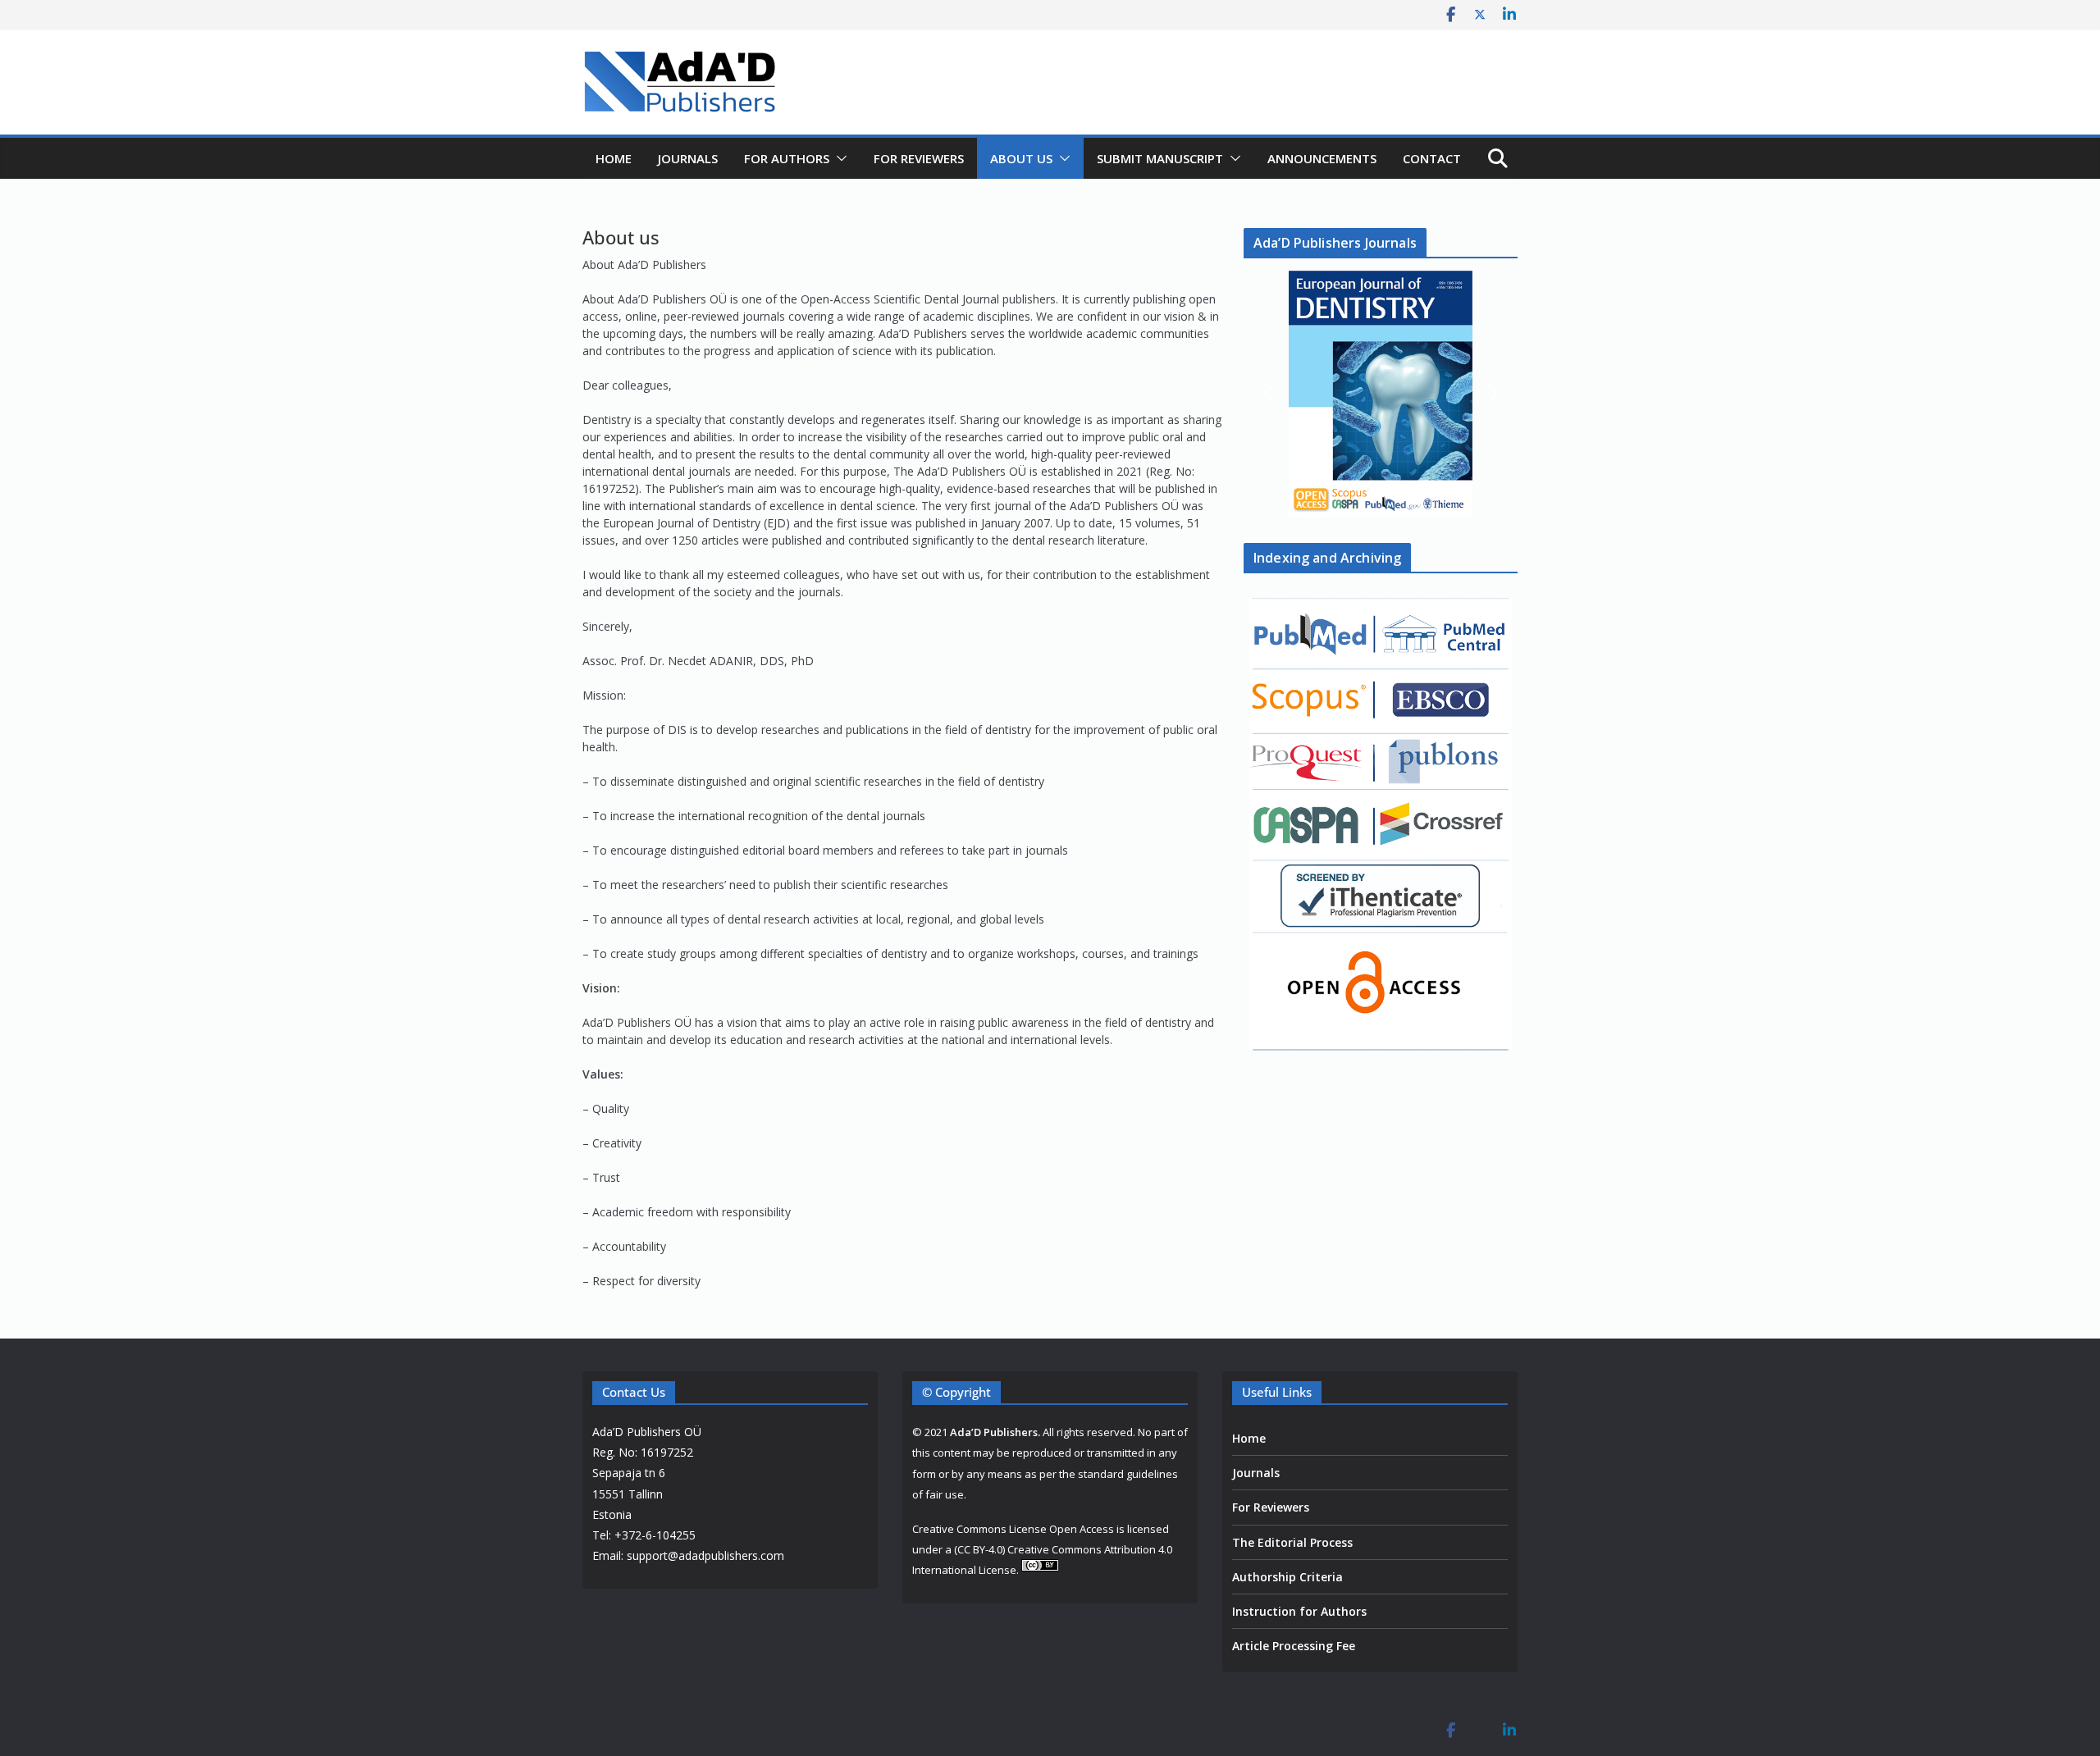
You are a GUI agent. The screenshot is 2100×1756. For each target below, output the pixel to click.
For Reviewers (1271, 1507)
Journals (1256, 1473)
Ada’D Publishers (994, 1432)
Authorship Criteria (1287, 1577)
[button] (838, 158)
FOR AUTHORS (787, 158)
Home (1249, 1438)
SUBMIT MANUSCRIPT (1160, 158)
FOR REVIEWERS (919, 158)
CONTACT (1432, 158)
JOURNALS (688, 158)
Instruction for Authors (1299, 1611)
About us (1021, 158)
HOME (614, 158)
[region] (1381, 394)
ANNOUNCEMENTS (1322, 158)
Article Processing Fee (1294, 1646)
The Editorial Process (1292, 1542)
